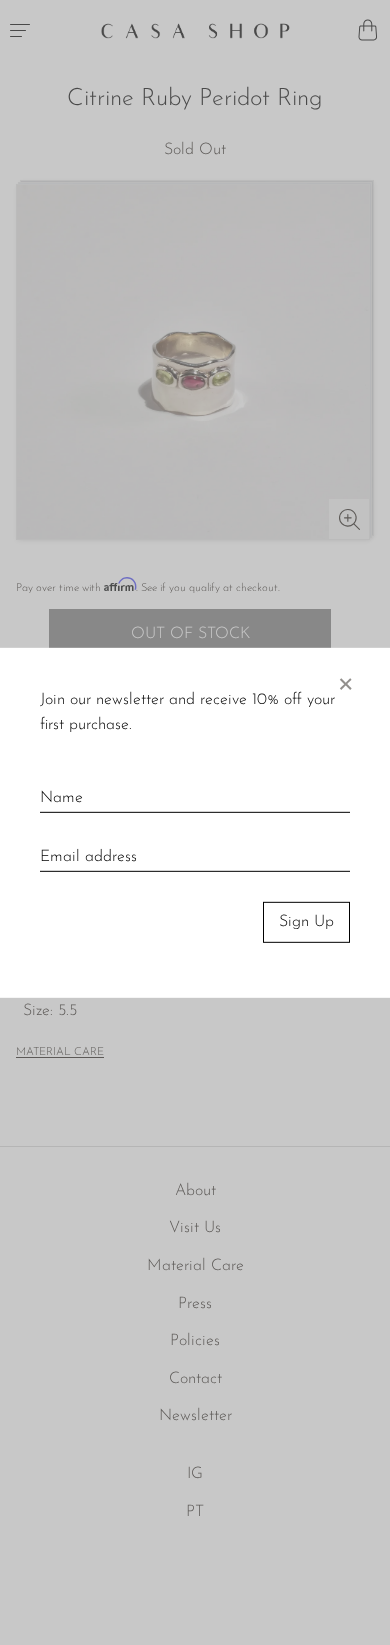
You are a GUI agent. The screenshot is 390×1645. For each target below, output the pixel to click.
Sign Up (306, 922)
